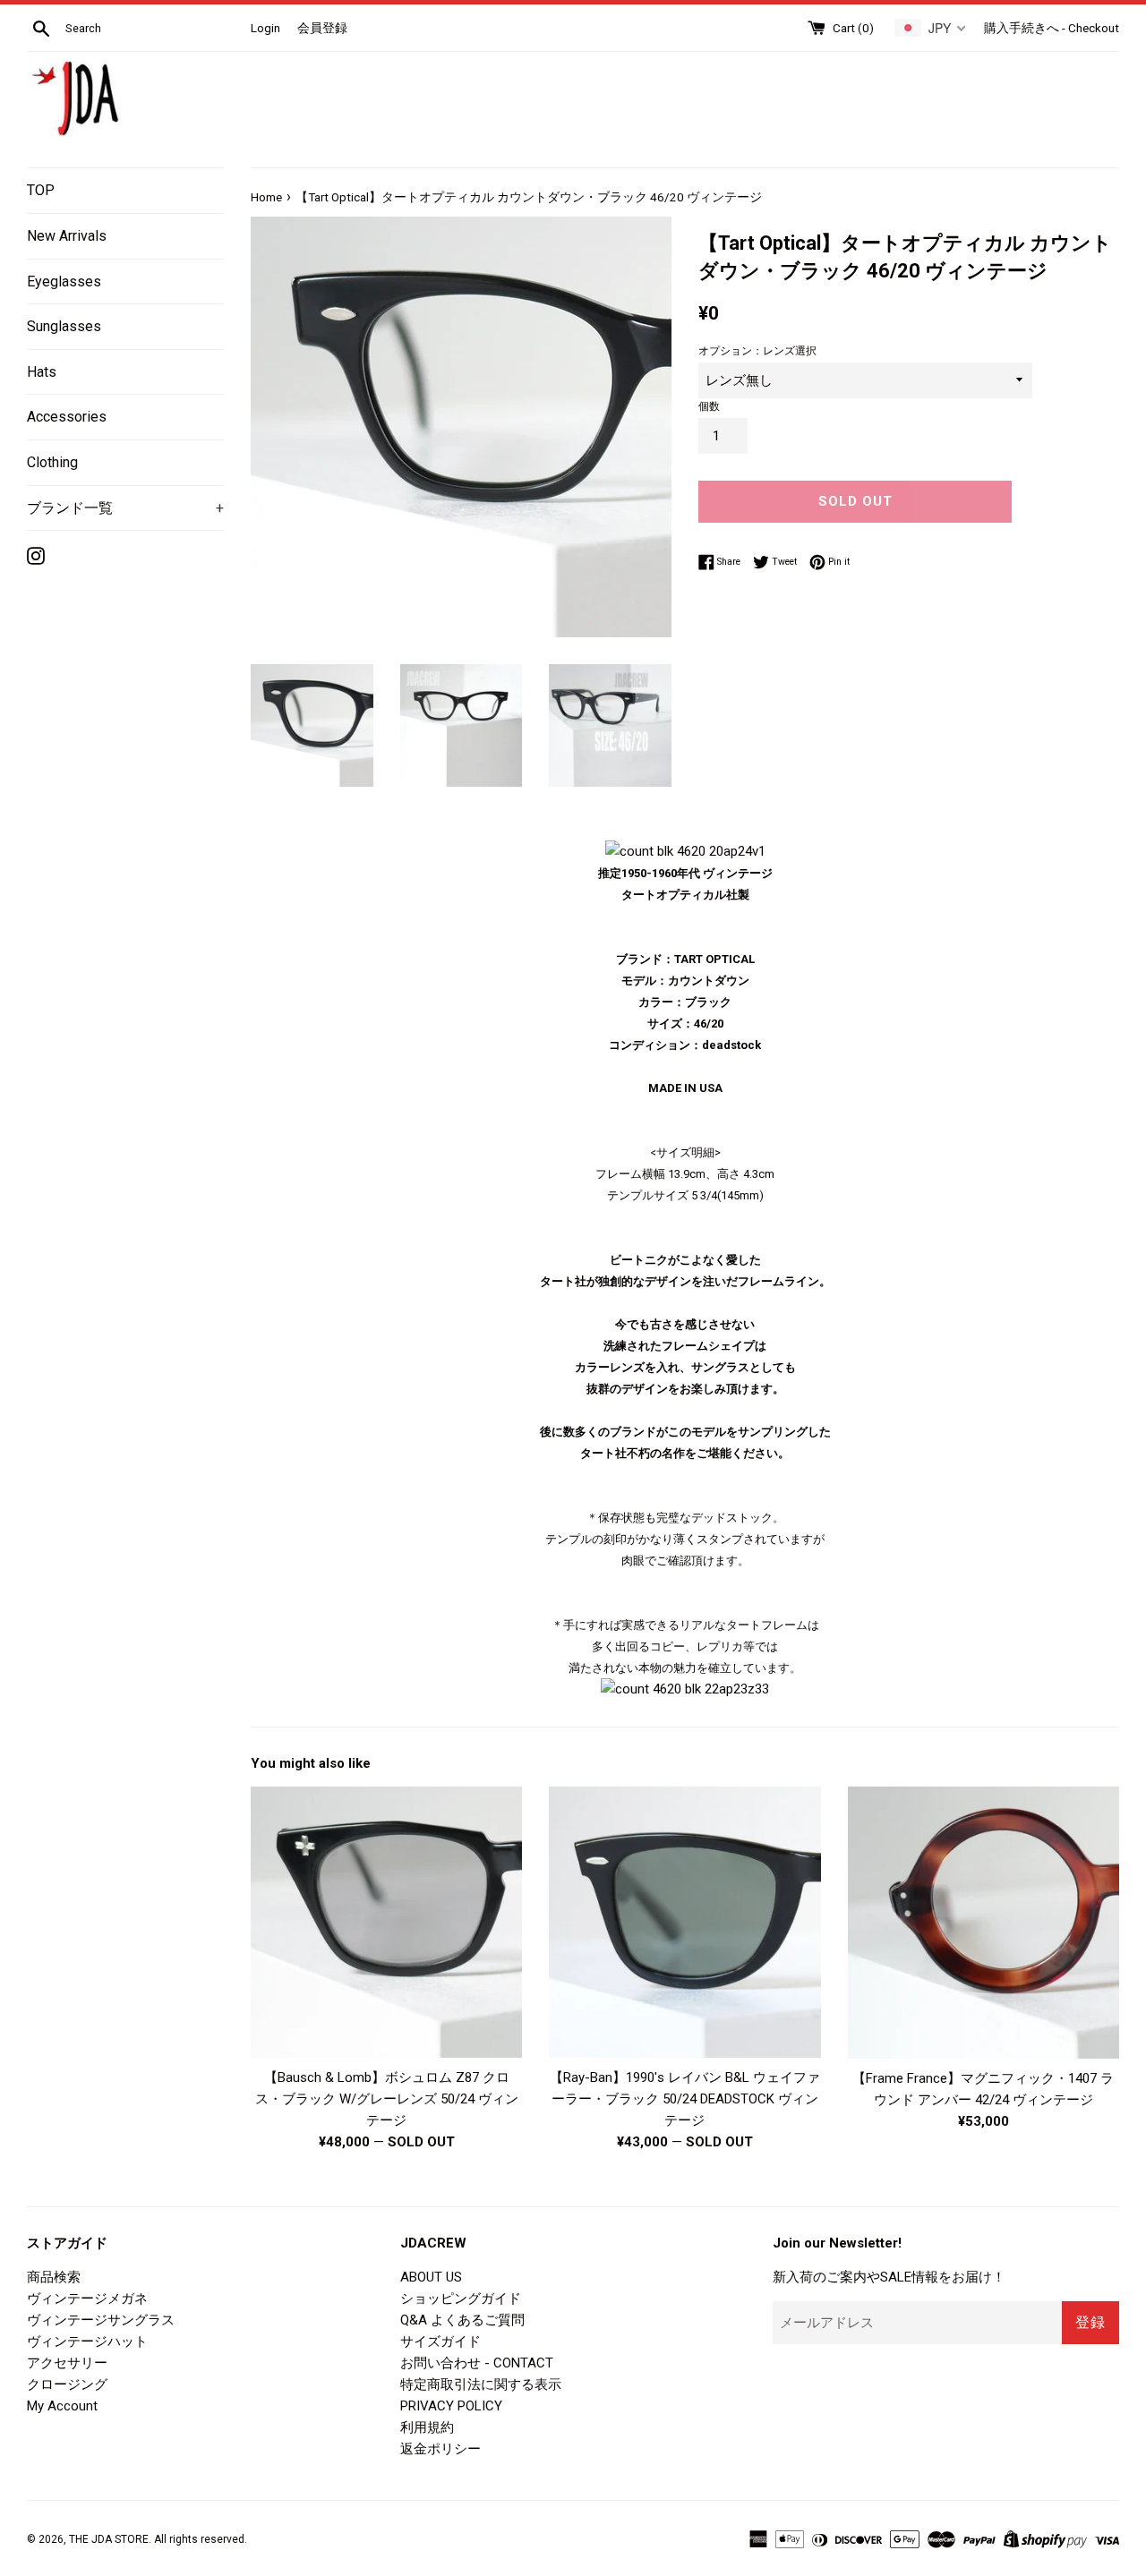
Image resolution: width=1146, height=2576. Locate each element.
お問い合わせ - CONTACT (477, 2363)
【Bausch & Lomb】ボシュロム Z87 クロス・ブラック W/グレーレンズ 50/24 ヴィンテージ (387, 2099)
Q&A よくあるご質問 (462, 2320)
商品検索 (54, 2277)
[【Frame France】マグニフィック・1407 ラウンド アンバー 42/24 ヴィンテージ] (984, 1923)
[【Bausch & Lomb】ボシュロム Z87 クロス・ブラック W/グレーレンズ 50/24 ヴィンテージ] (386, 1922)
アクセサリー (67, 2363)
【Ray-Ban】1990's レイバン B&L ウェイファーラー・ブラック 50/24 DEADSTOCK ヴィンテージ (685, 2099)
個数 (709, 406)
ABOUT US (431, 2277)
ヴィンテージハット (87, 2341)
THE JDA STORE (109, 2539)
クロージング (67, 2384)
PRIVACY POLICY (451, 2406)
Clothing (52, 462)
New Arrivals (67, 236)
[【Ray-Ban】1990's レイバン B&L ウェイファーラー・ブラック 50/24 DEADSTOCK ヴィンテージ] (684, 1922)
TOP (41, 190)
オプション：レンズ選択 (757, 351)
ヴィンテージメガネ (87, 2299)
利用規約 (427, 2427)
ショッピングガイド (461, 2299)
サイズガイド (440, 2341)
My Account (62, 2406)
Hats (42, 372)
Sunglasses (64, 326)
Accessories (67, 417)
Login (265, 28)
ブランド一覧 (125, 508)
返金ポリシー (440, 2449)
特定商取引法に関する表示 (481, 2384)
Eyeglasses (64, 281)
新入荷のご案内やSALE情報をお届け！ (889, 2277)
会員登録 (322, 28)
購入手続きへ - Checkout (1052, 28)
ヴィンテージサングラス (101, 2320)
